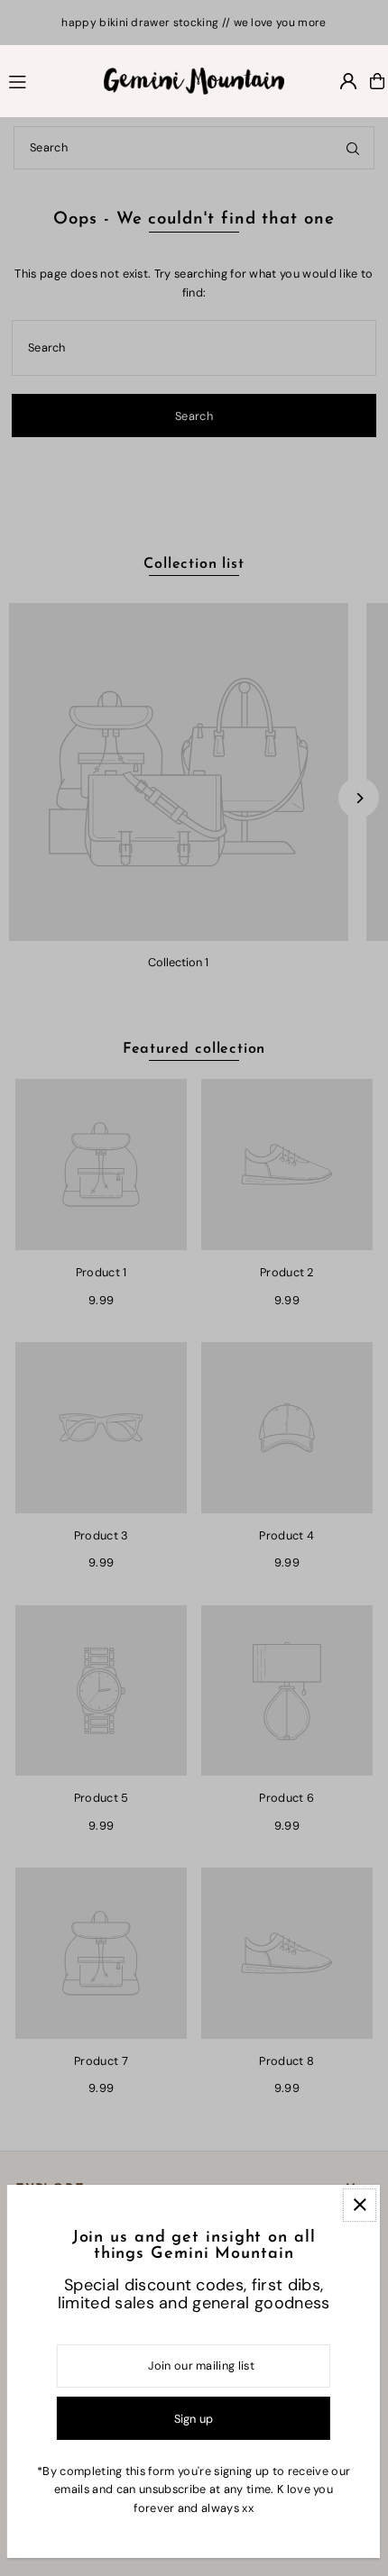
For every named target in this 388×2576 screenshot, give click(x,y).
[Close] (360, 2205)
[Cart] (377, 81)
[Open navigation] (48, 80)
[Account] (348, 81)
